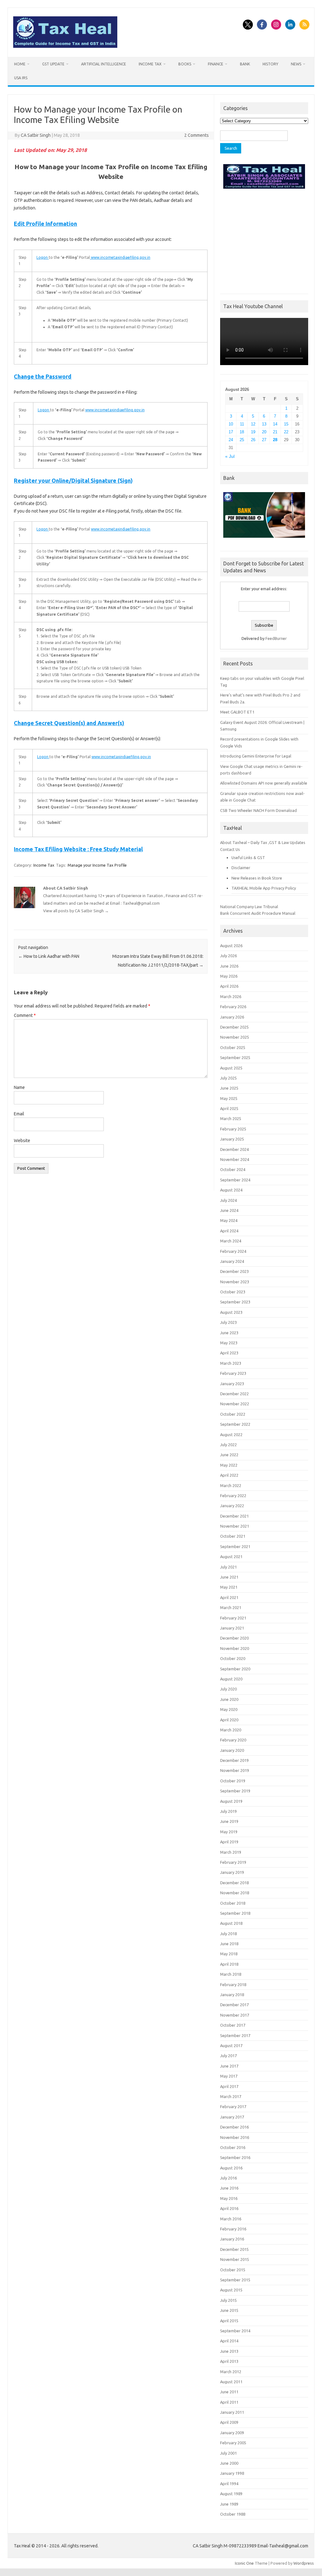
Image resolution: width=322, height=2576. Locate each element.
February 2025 (233, 1129)
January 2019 (232, 1872)
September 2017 (235, 2035)
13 (264, 424)
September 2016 (235, 2157)
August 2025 (231, 1068)
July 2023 (228, 1322)
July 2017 (228, 2056)
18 (242, 432)
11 (242, 424)
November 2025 (235, 1037)
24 (231, 440)
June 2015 (229, 2310)
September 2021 (235, 1546)
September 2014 (235, 2331)
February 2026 (233, 1007)
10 (231, 424)
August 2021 (231, 1557)
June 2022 (229, 1455)
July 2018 (228, 1934)
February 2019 (233, 1862)
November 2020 (235, 1648)
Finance (216, 64)
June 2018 (229, 1944)
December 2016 (234, 2127)
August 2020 (231, 1679)
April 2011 (229, 2402)
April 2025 (229, 1108)
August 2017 (231, 2046)
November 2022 (235, 1404)
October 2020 (233, 1658)
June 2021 (229, 1577)
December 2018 (234, 1883)
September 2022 (235, 1424)
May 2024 (229, 1220)
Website (22, 1141)
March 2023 (231, 1363)
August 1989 (231, 2494)
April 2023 (229, 1353)
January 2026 (232, 1017)
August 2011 (231, 2382)
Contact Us (230, 849)
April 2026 (229, 986)
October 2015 (233, 2270)
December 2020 (234, 1638)
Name (19, 1087)
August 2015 (231, 2290)
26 (253, 440)
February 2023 (233, 1373)
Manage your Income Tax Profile (97, 865)
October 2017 (233, 2025)
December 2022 (234, 1394)
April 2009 (229, 2422)
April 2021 (229, 1597)
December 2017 (234, 2005)
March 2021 (231, 1607)
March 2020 (231, 1730)
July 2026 (228, 956)
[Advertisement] (264, 240)
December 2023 (234, 1271)
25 (242, 440)
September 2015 (235, 2280)
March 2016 (231, 2219)
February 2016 (233, 2229)
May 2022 (229, 1465)
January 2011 (232, 2412)
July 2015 (228, 2300)
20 (264, 432)
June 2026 (229, 966)
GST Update (53, 64)
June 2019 (229, 1821)
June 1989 (229, 2504)
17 (231, 432)
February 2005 (233, 2443)
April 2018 (229, 1964)
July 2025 (228, 1078)
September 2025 (235, 1058)
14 (275, 424)
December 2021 (234, 1516)
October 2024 (233, 1169)
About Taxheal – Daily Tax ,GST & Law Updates (263, 842)
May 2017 (229, 2076)
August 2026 (231, 946)
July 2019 (228, 1811)
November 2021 (235, 1526)
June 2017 (229, 2066)
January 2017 (232, 2117)
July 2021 (228, 1567)
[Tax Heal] (65, 46)
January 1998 (232, 2473)
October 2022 (233, 1414)
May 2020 (229, 1709)
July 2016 (228, 2178)
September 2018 (235, 1913)
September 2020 (235, 1669)
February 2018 (233, 1985)
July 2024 (228, 1200)
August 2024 (231, 1190)
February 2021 (233, 1618)
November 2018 (235, 1893)
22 (286, 432)
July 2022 (228, 1445)
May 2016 (229, 2198)
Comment (25, 1015)
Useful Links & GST (248, 858)
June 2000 (229, 2463)
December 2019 (234, 1760)
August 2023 (231, 1312)
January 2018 (232, 1995)
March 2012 (231, 2372)
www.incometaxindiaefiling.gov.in (120, 257)
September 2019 (235, 1791)
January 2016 (232, 2239)
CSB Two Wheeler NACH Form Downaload (258, 810)
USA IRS (21, 78)
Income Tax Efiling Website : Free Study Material (78, 849)
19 (253, 432)
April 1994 (229, 2484)
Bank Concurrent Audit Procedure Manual (258, 913)
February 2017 (233, 2107)
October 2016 (233, 2147)
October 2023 (233, 1292)
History (270, 64)
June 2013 (229, 2351)
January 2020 (232, 1750)
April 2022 (229, 1475)
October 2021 (233, 1536)
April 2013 (229, 2361)
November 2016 (235, 2137)
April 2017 (229, 2086)
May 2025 (229, 1098)
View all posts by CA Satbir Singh (76, 911)
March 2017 (231, 2096)
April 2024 (229, 1231)
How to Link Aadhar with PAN (49, 956)
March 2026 (231, 997)
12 (253, 424)
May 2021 (229, 1587)
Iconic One (244, 2563)
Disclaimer (241, 868)
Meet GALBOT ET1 (237, 712)
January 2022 (232, 1506)
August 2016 (231, 2168)
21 (275, 432)
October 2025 (233, 1047)
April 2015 (229, 2321)
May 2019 (229, 1832)
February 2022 (233, 1496)
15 (286, 424)
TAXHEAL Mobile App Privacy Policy (264, 888)
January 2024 (232, 1261)
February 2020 (233, 1740)
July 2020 (228, 1689)
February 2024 (233, 1251)
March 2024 (231, 1241)
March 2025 (231, 1119)
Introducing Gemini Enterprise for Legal (256, 756)
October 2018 (233, 1903)
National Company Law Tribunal (249, 907)
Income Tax (150, 64)
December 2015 (234, 2249)
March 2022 (231, 1485)
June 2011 (229, 2392)
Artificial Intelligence (104, 64)
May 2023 (229, 1343)
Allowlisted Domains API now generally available (264, 783)
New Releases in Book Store (257, 878)
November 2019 (235, 1770)
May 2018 (229, 1954)
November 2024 (235, 1159)
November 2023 (235, 1282)
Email (19, 1114)
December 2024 (234, 1149)
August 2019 (231, 1801)
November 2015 (235, 2259)
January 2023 (232, 1384)
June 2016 (229, 2188)
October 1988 (233, 2514)
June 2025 (229, 1088)
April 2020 (229, 1720)
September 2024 (235, 1180)
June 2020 (229, 1699)
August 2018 (231, 1923)
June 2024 (229, 1210)
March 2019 (231, 1852)
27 (264, 440)
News (296, 64)
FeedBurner (276, 638)
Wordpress (304, 2563)
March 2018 (231, 1974)
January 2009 (232, 2433)
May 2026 (229, 976)
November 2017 (235, 2015)
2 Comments (197, 135)
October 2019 (233, 1781)
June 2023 (229, 1333)
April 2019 (229, 1842)
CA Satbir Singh (36, 135)
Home (20, 64)
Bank (245, 64)
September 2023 (235, 1302)
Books (185, 64)
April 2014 (229, 2341)
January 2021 (232, 1628)
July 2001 (228, 2453)
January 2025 (232, 1139)
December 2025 (234, 1027)
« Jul (230, 456)
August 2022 (231, 1435)
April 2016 (229, 2208)
